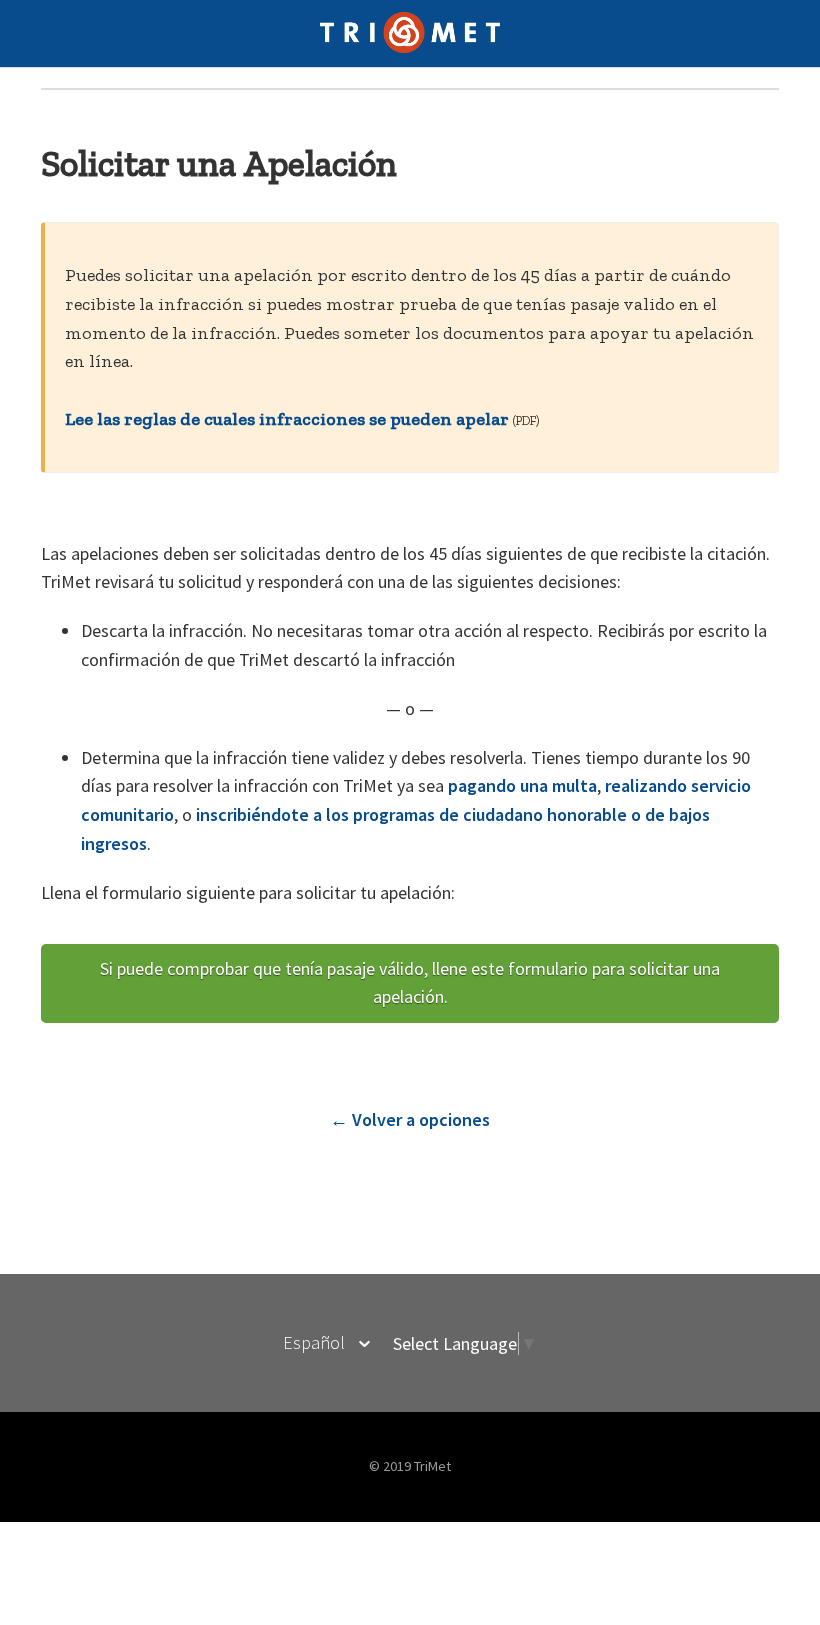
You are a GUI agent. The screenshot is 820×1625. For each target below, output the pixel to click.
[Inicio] (410, 48)
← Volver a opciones (410, 1119)
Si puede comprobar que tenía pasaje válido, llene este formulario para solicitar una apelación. (410, 983)
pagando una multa (522, 785)
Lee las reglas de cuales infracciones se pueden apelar (287, 419)
